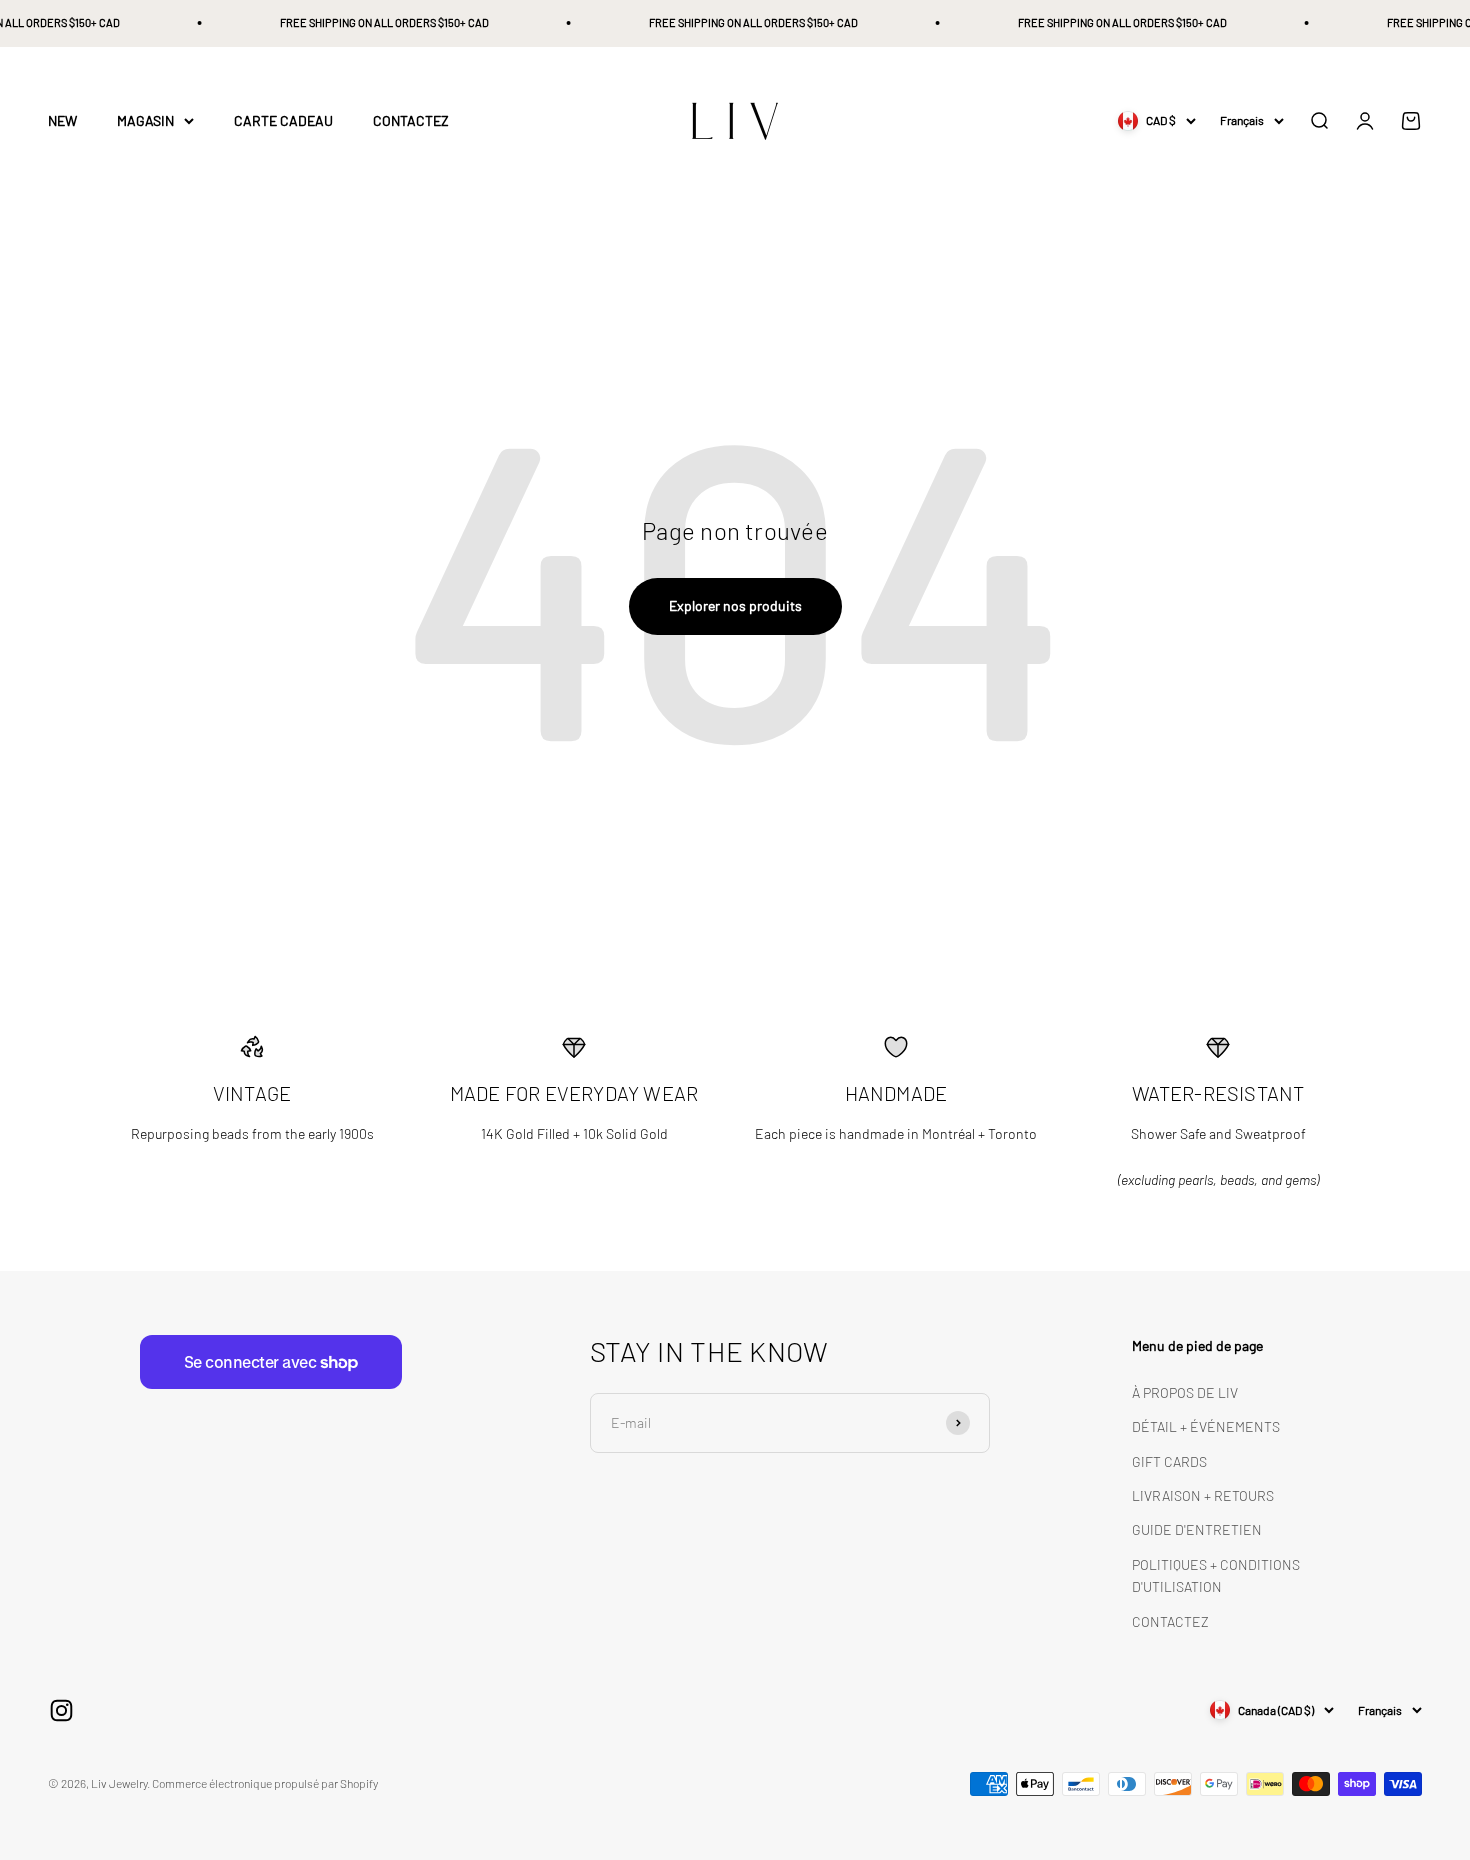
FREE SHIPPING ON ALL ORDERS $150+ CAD (372, 22)
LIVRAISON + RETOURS (1203, 1495)
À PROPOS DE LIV (1185, 1392)
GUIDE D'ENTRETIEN (1197, 1529)
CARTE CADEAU (283, 120)
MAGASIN (145, 120)
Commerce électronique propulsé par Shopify (265, 1783)
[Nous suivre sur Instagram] (61, 1710)
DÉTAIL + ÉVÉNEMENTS (1206, 1426)
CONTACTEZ (411, 120)
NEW (62, 120)
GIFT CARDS (1169, 1461)
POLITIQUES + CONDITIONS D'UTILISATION (1216, 1575)
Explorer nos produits (735, 605)
